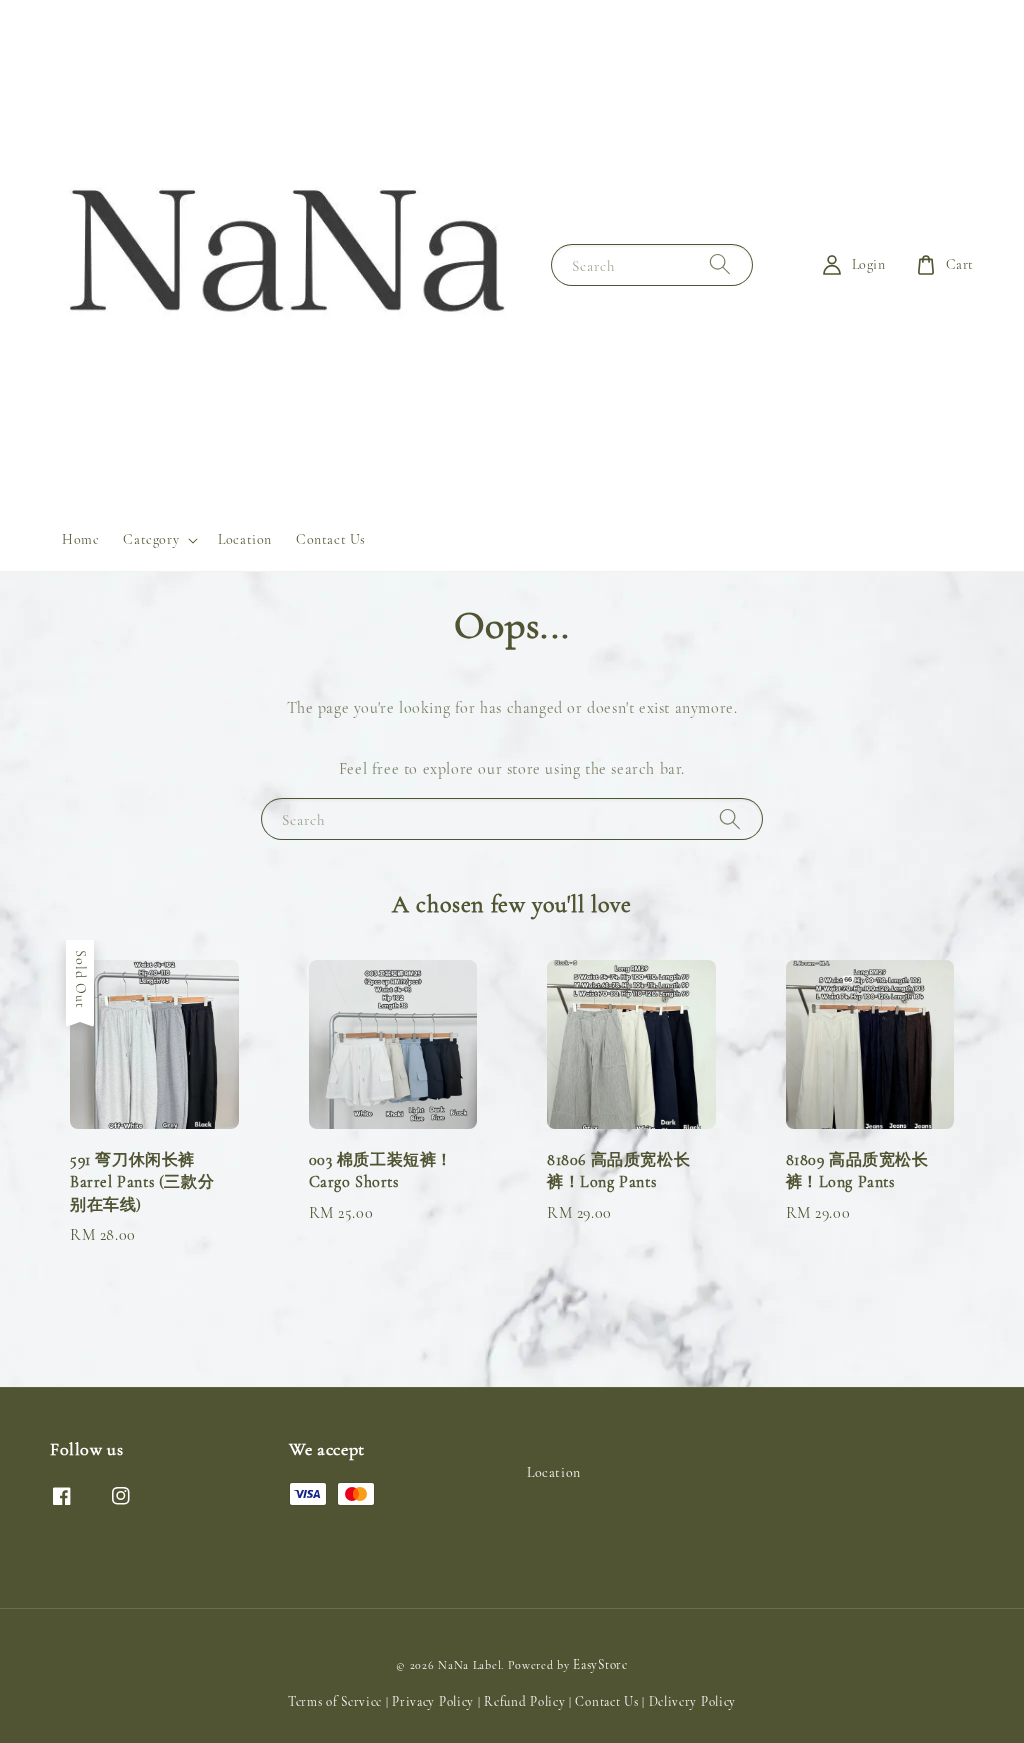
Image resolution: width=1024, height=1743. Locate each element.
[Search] (720, 264)
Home (80, 539)
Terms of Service (335, 1702)
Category (151, 539)
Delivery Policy (693, 1702)
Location (245, 539)
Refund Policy (524, 1702)
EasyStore (600, 1665)
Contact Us (331, 539)
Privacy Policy (433, 1702)
